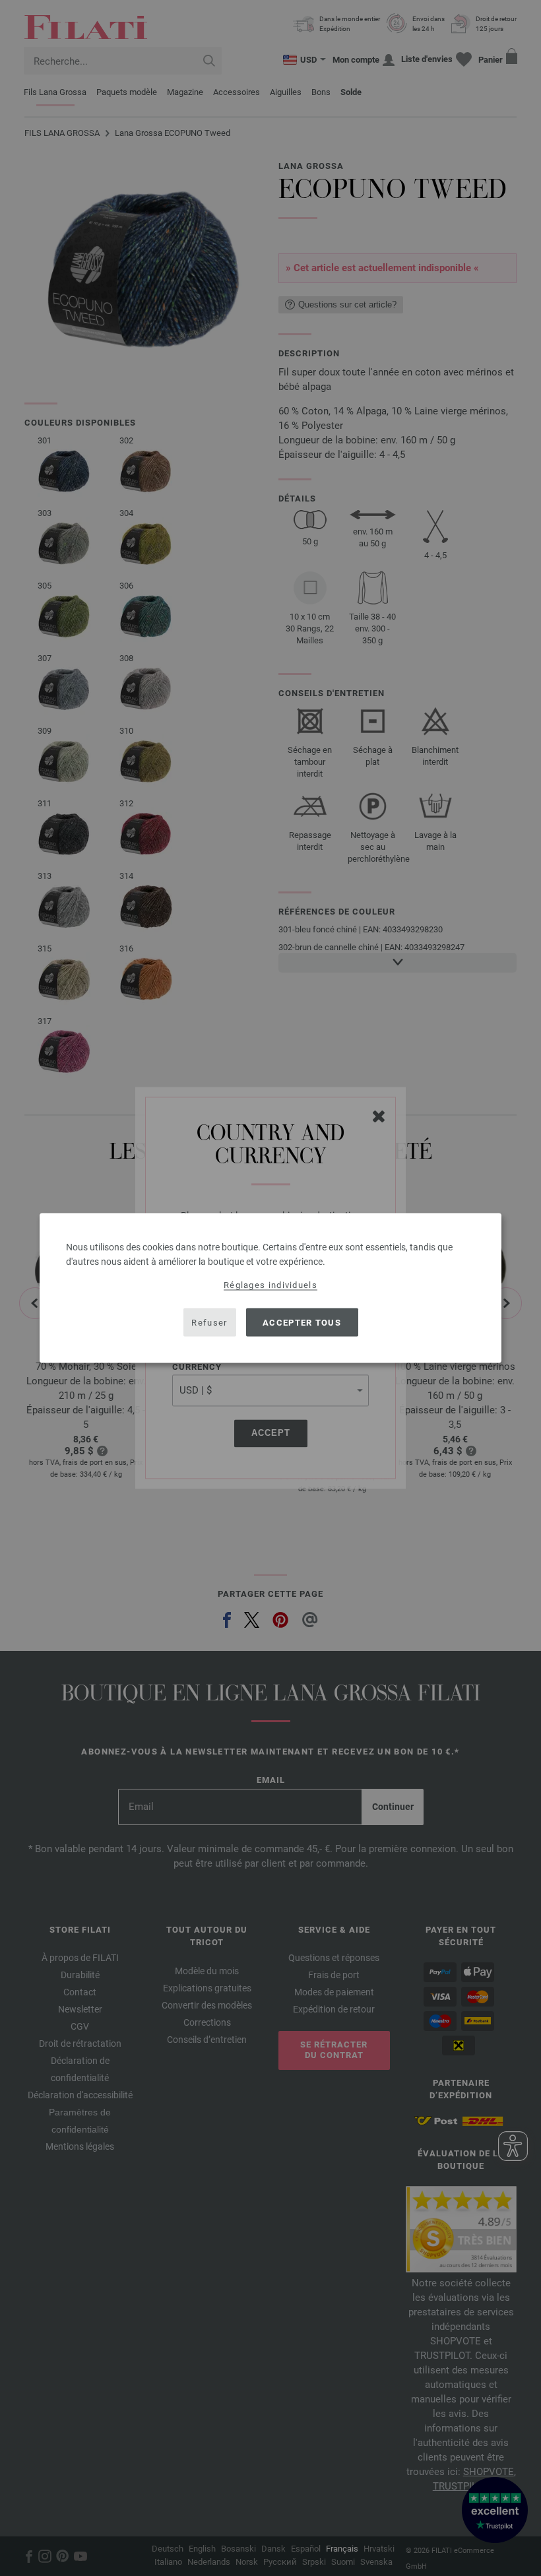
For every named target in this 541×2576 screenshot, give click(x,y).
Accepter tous (302, 1322)
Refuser (209, 1322)
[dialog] (270, 1288)
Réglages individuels (270, 1285)
